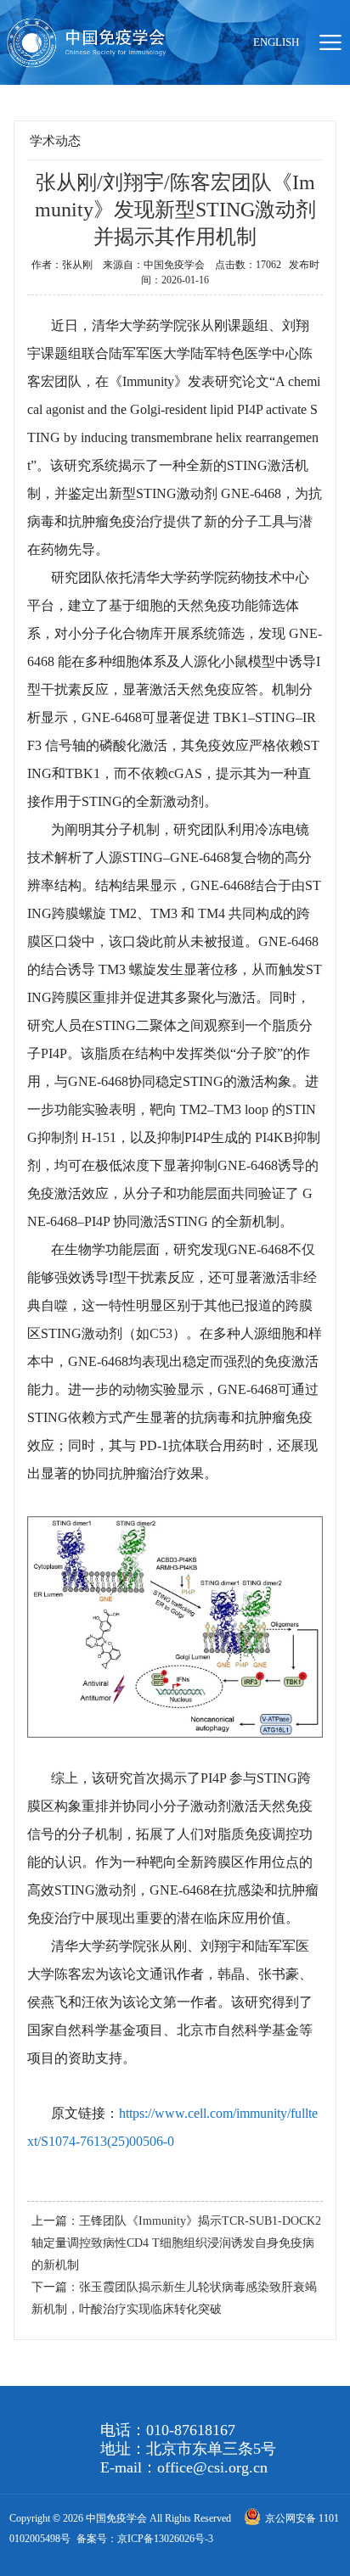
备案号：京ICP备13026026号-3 (145, 2539)
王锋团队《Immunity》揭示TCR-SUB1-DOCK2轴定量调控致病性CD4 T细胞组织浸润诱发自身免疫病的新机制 (176, 2243)
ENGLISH (276, 42)
